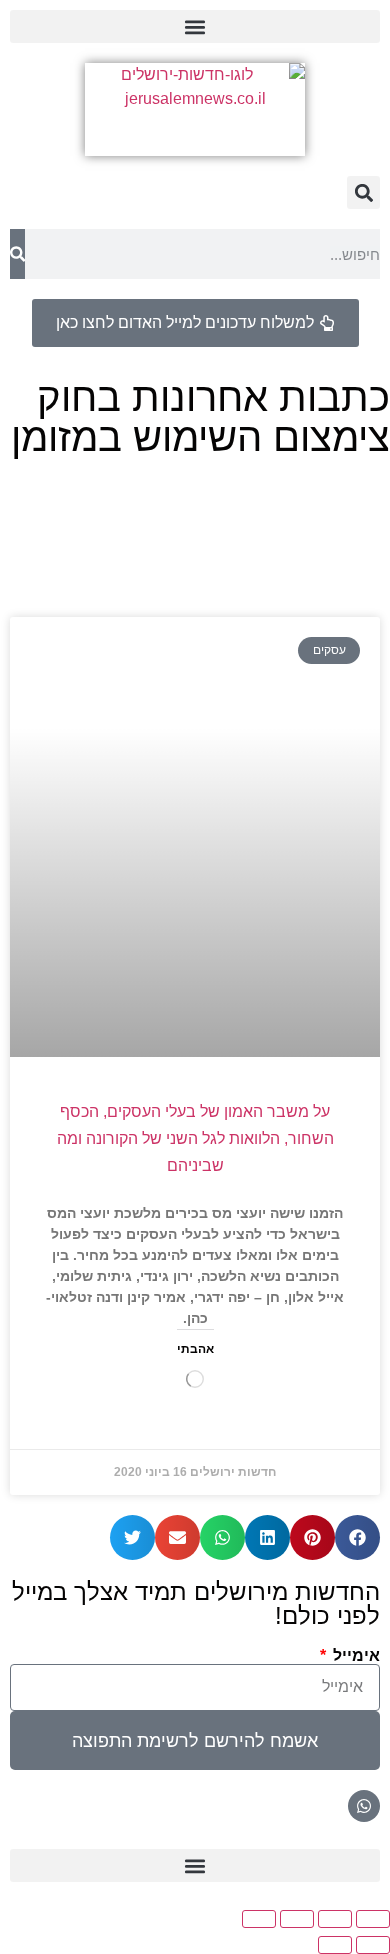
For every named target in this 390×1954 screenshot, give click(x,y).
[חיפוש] (17, 254)
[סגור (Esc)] (259, 1919)
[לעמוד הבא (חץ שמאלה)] (335, 1945)
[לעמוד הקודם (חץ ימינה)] (373, 1945)
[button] (195, 26)
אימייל (354, 1656)
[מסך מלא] (335, 1919)
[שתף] (297, 1919)
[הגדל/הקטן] (373, 1919)
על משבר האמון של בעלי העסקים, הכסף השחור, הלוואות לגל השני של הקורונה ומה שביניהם (195, 1138)
